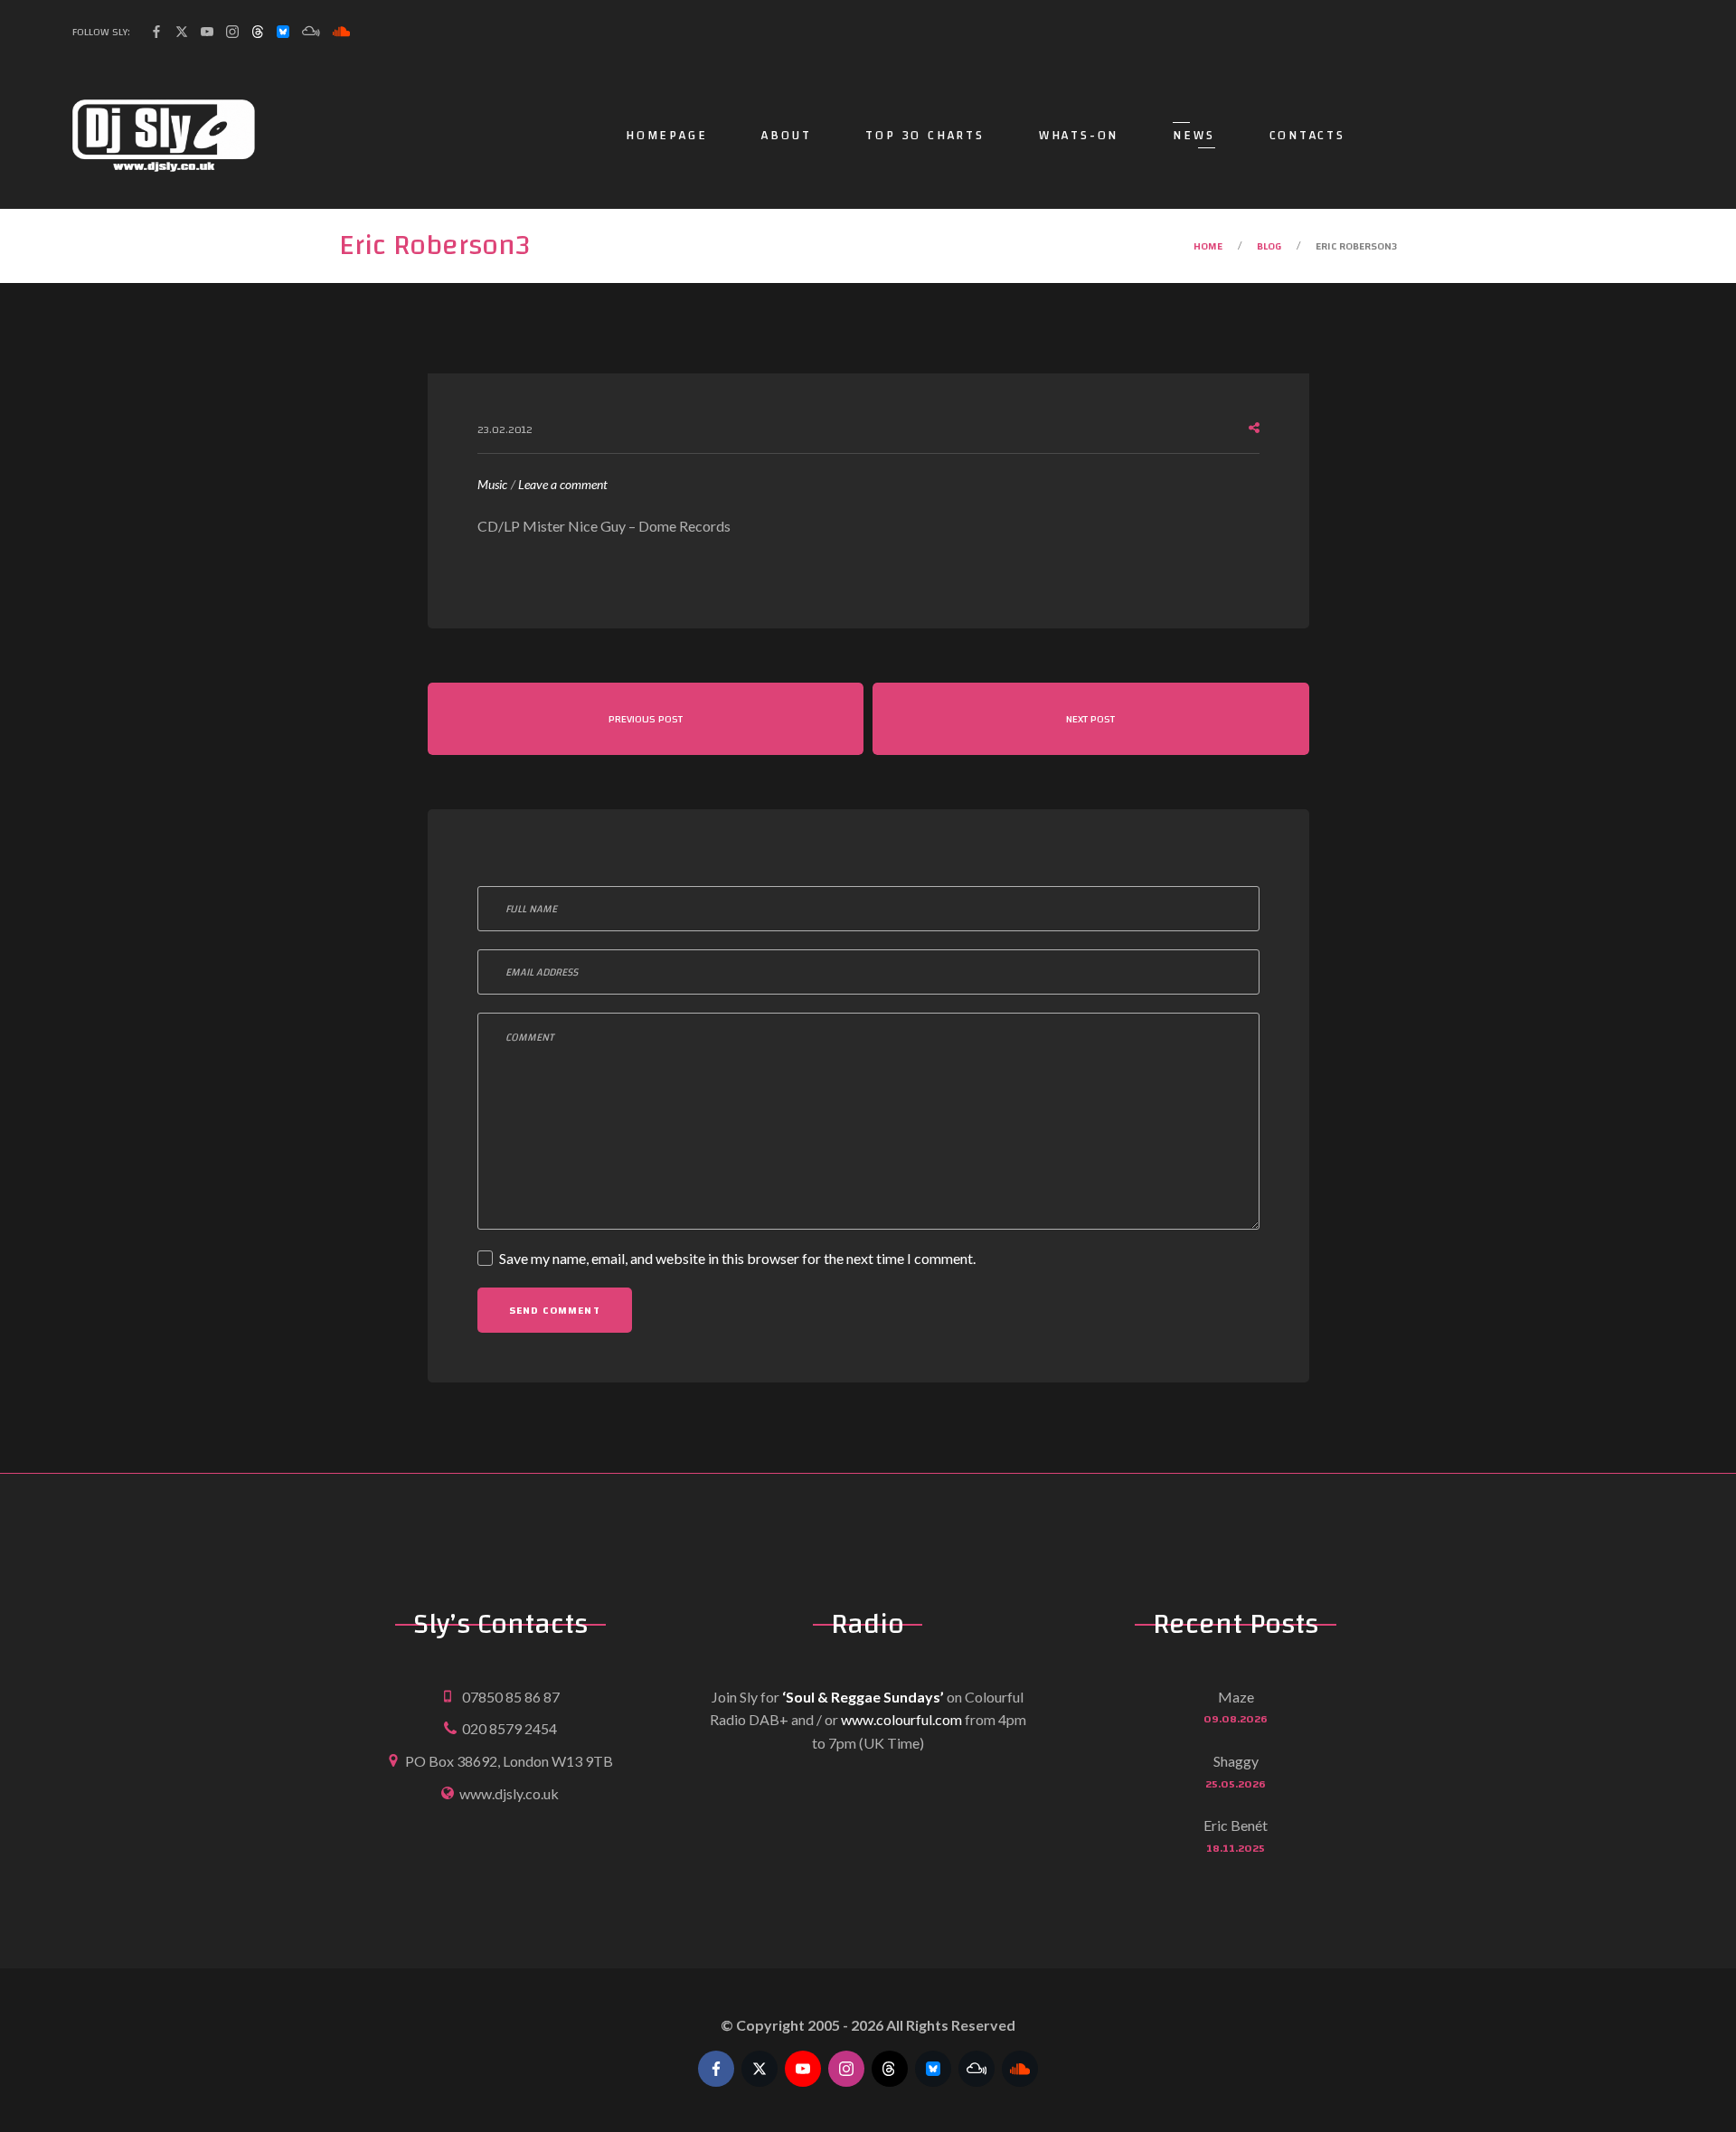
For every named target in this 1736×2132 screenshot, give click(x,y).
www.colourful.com (901, 1719)
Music (492, 484)
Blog (1269, 246)
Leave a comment (563, 486)
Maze (1236, 1697)
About (786, 136)
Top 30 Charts (925, 136)
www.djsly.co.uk (509, 1793)
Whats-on (1079, 136)
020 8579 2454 (509, 1728)
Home (1208, 246)
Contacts (1307, 136)
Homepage (666, 136)
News (1193, 136)
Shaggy (1236, 1761)
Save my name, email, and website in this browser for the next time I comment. (737, 1258)
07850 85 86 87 (511, 1697)
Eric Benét (1236, 1825)
